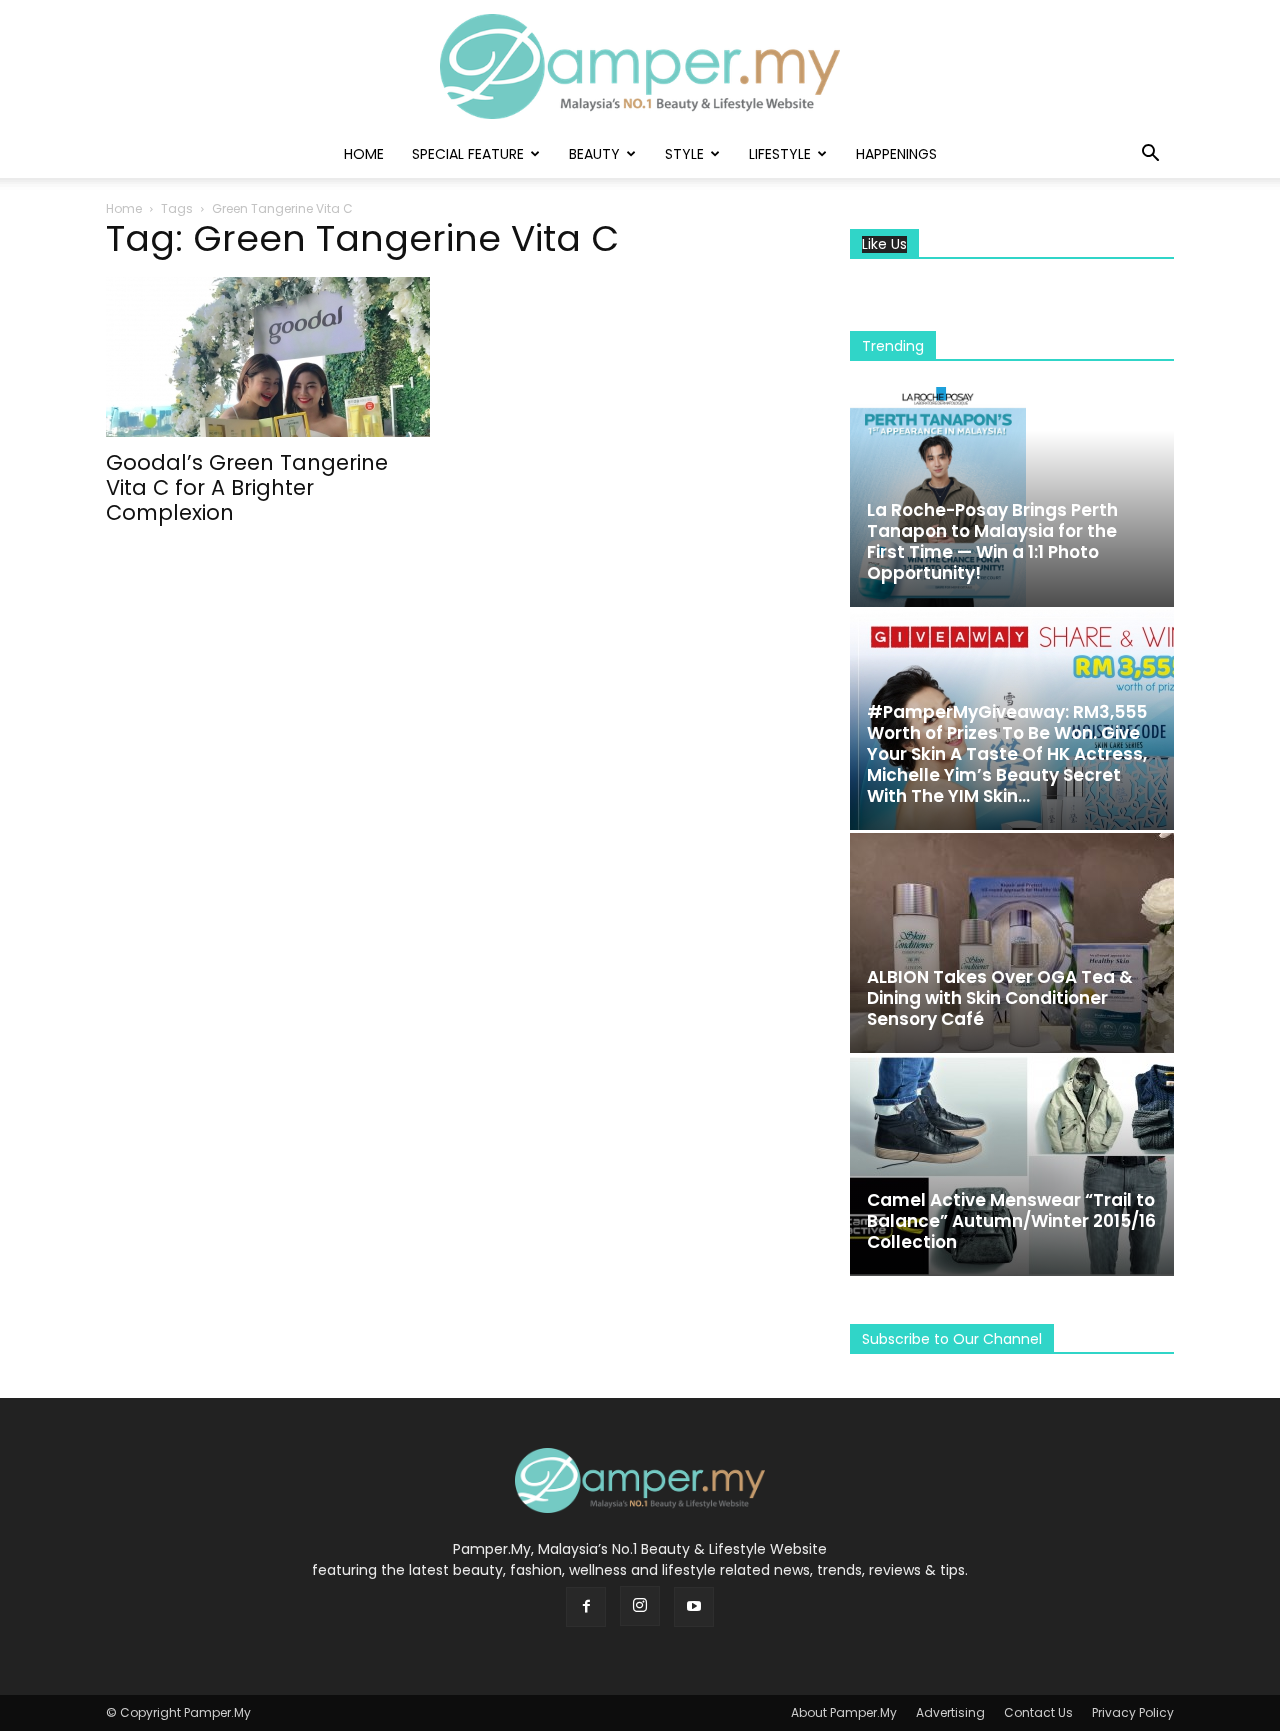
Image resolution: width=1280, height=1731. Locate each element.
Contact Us (1038, 1712)
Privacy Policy (1133, 1712)
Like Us (884, 244)
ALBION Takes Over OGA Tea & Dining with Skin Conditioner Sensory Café (1000, 998)
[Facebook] (586, 1607)
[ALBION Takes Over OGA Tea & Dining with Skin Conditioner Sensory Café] (1012, 943)
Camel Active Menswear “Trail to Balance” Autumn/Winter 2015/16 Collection (1011, 1221)
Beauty (594, 154)
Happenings (896, 154)
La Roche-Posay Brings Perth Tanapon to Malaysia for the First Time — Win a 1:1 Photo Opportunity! (992, 541)
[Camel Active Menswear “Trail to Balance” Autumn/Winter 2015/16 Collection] (1012, 1166)
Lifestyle (780, 154)
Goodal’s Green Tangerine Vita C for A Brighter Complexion (247, 487)
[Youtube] (694, 1607)
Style (684, 154)
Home (364, 154)
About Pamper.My (844, 1712)
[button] (1150, 155)
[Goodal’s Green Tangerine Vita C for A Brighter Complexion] (268, 357)
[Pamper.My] (640, 66)
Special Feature (468, 154)
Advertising (950, 1712)
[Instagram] (640, 1606)
